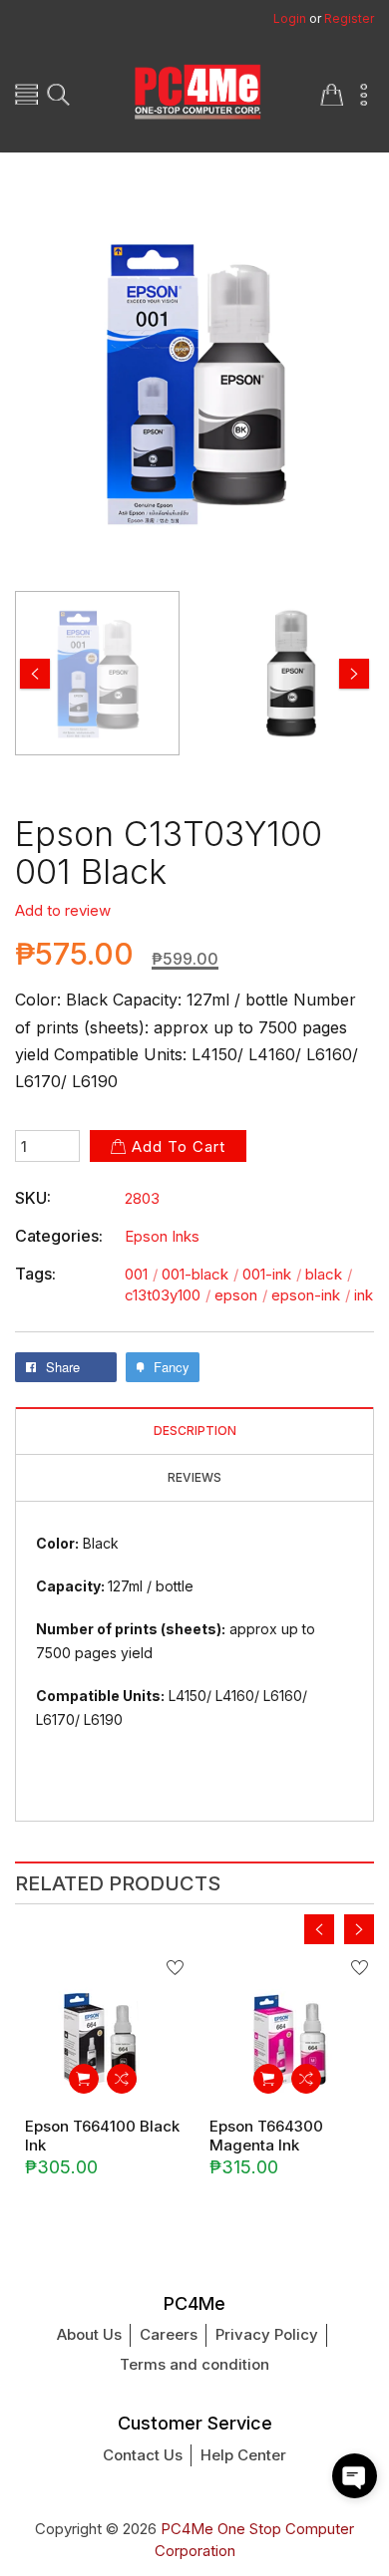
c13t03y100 (168, 1295)
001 (141, 1274)
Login (290, 18)
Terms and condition (194, 2364)
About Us (89, 2334)
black (329, 1274)
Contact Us (143, 2455)
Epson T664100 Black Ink (102, 2136)
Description (195, 1431)
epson (241, 1295)
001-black (200, 1274)
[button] (355, 2476)
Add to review (63, 910)
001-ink (272, 1274)
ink (364, 1295)
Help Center (243, 2455)
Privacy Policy (267, 2334)
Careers (169, 2334)
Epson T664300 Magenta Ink (266, 2136)
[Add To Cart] (84, 2079)
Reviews (194, 1478)
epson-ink (311, 1295)
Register (349, 18)
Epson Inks (162, 1236)
